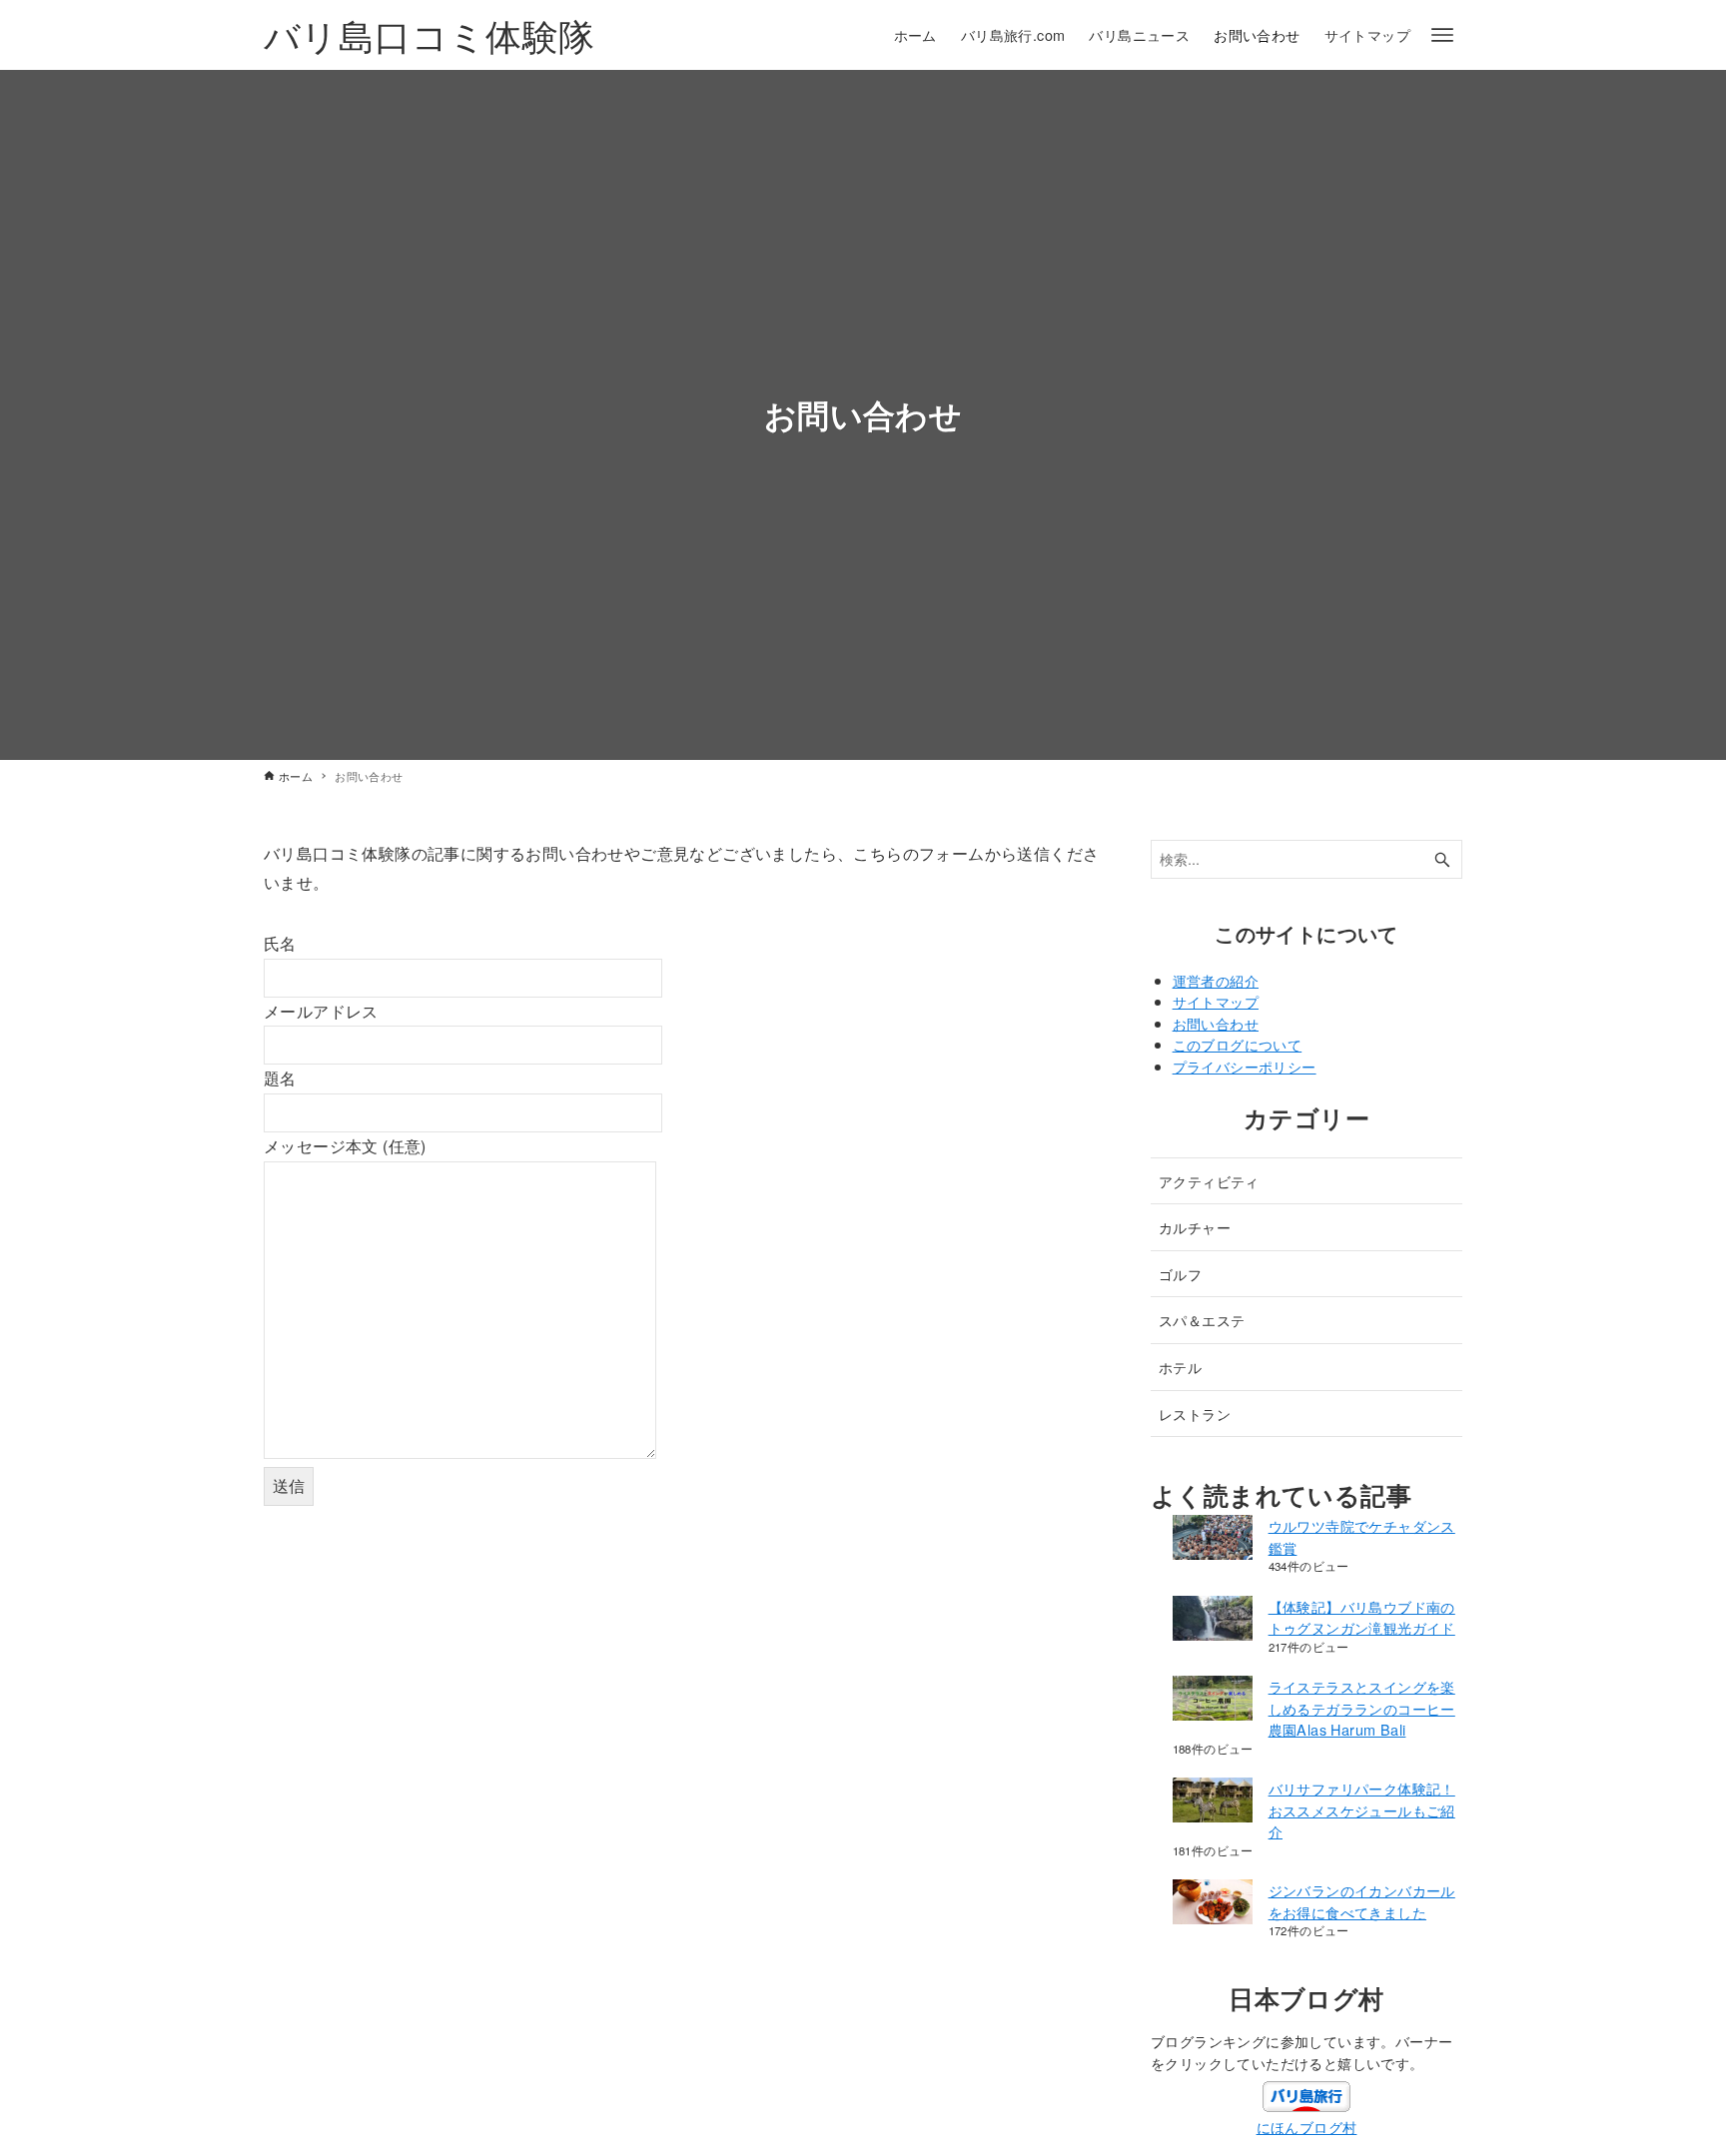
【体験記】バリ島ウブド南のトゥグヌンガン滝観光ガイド (1362, 1617)
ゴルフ (1180, 1274)
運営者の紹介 (1216, 980)
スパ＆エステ (1202, 1320)
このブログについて (1238, 1044)
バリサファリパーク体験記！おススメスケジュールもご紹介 (1362, 1809)
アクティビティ (1209, 1181)
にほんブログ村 (1307, 2127)
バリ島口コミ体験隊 (430, 34)
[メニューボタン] (1442, 35)
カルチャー (1195, 1227)
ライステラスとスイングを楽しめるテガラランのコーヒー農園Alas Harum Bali (1362, 1708)
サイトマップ (1216, 1001)
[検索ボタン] (1442, 859)
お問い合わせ (1216, 1023)
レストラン (1195, 1414)
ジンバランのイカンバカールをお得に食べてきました (1362, 1901)
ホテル (1180, 1367)
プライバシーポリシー (1245, 1066)
